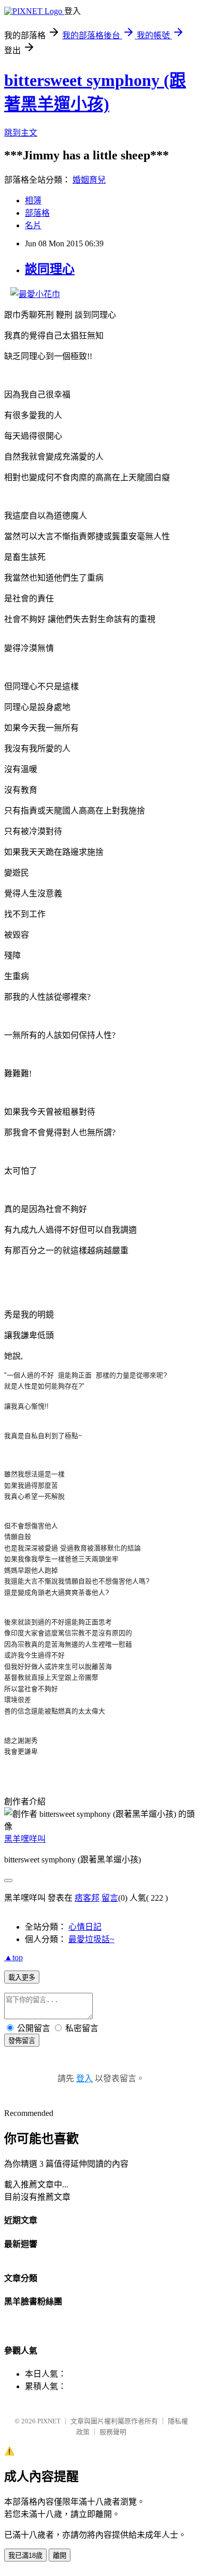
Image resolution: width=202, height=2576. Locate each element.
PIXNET (49, 2421)
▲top (13, 1957)
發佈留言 (22, 2041)
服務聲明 (113, 2432)
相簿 (33, 201)
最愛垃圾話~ (91, 1939)
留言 (110, 1898)
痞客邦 (87, 1898)
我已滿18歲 (25, 2556)
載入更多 (22, 1978)
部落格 (37, 213)
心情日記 (85, 1927)
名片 (33, 225)
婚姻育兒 (89, 180)
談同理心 (50, 269)
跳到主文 (21, 133)
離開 (60, 2556)
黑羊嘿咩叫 (25, 1839)
